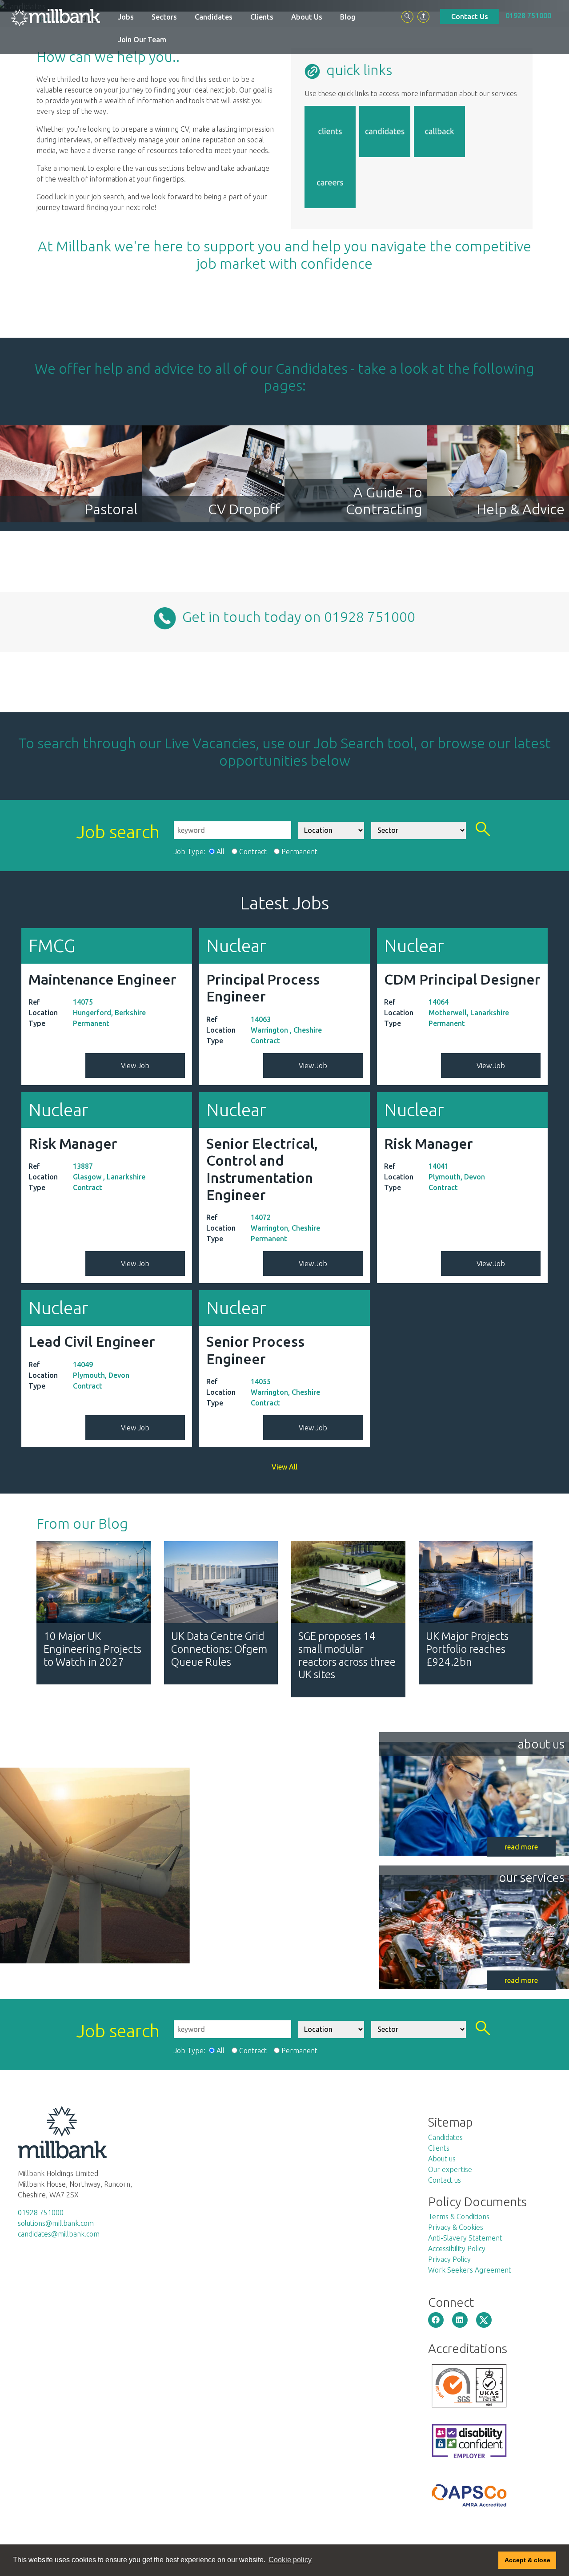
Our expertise (450, 2169)
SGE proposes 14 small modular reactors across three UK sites (347, 1655)
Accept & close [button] (527, 2560)
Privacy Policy (449, 2259)
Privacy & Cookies (456, 2227)
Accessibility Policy (457, 2249)
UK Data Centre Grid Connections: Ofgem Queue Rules (219, 1649)
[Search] (407, 17)
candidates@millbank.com (59, 2234)
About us (442, 2159)
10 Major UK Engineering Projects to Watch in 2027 (92, 1649)
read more (521, 1847)
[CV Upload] (423, 17)
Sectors (164, 17)
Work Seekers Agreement (470, 2270)
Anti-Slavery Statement (465, 2238)
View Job (135, 1066)
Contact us (445, 2180)
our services (532, 1877)
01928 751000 (528, 16)
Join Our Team (142, 40)
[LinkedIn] (460, 2320)
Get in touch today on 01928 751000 (296, 617)
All (220, 852)
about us (541, 1744)
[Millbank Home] (56, 17)
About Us (307, 17)
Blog (348, 17)
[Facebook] (436, 2320)
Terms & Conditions (459, 2217)
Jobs (126, 17)
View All (284, 1467)
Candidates (214, 17)
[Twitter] (484, 2320)
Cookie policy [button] (290, 2560)
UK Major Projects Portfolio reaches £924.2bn (467, 1649)
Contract (253, 852)
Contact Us (470, 16)
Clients (262, 17)
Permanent (299, 852)
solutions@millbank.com (56, 2223)
